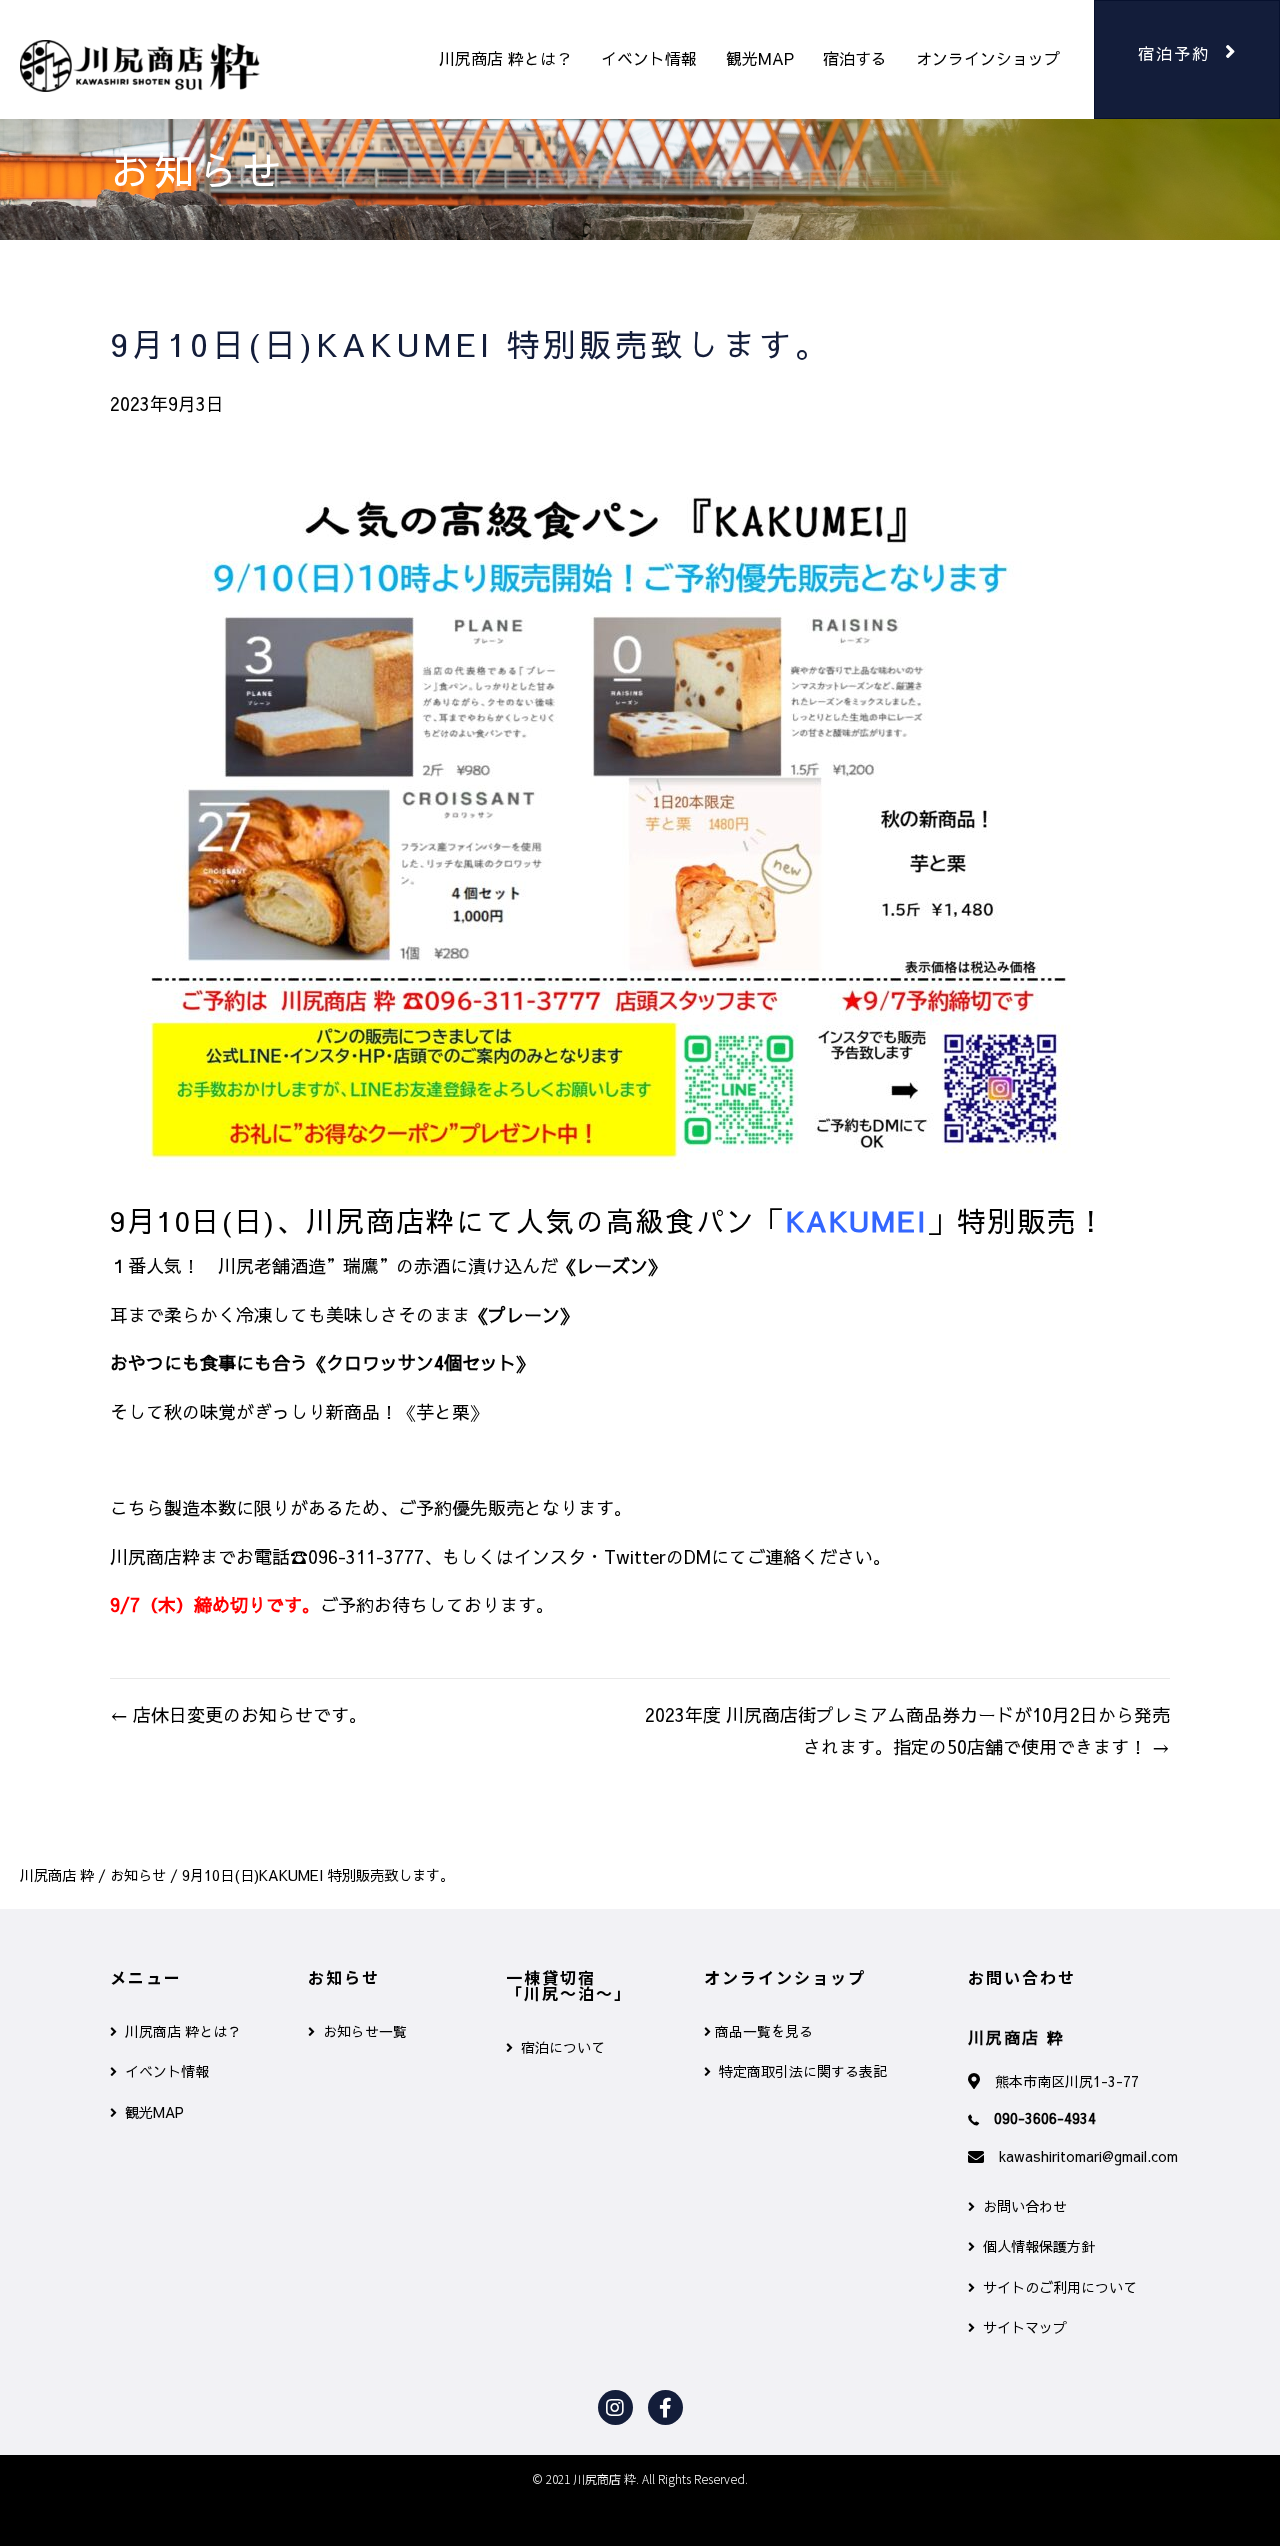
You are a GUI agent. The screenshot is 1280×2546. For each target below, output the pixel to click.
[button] (1187, 59)
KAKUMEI (856, 1220)
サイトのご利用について (1056, 2287)
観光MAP (760, 58)
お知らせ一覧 (361, 2031)
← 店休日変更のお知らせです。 (238, 1714)
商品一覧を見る (762, 2031)
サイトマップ (1021, 2327)
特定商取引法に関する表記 (799, 2071)
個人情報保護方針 (1035, 2246)
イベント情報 (649, 58)
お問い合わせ (1021, 2206)
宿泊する (855, 58)
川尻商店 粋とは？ (505, 58)
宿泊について (559, 2047)
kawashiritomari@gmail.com (1088, 2156)
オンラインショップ (988, 58)
